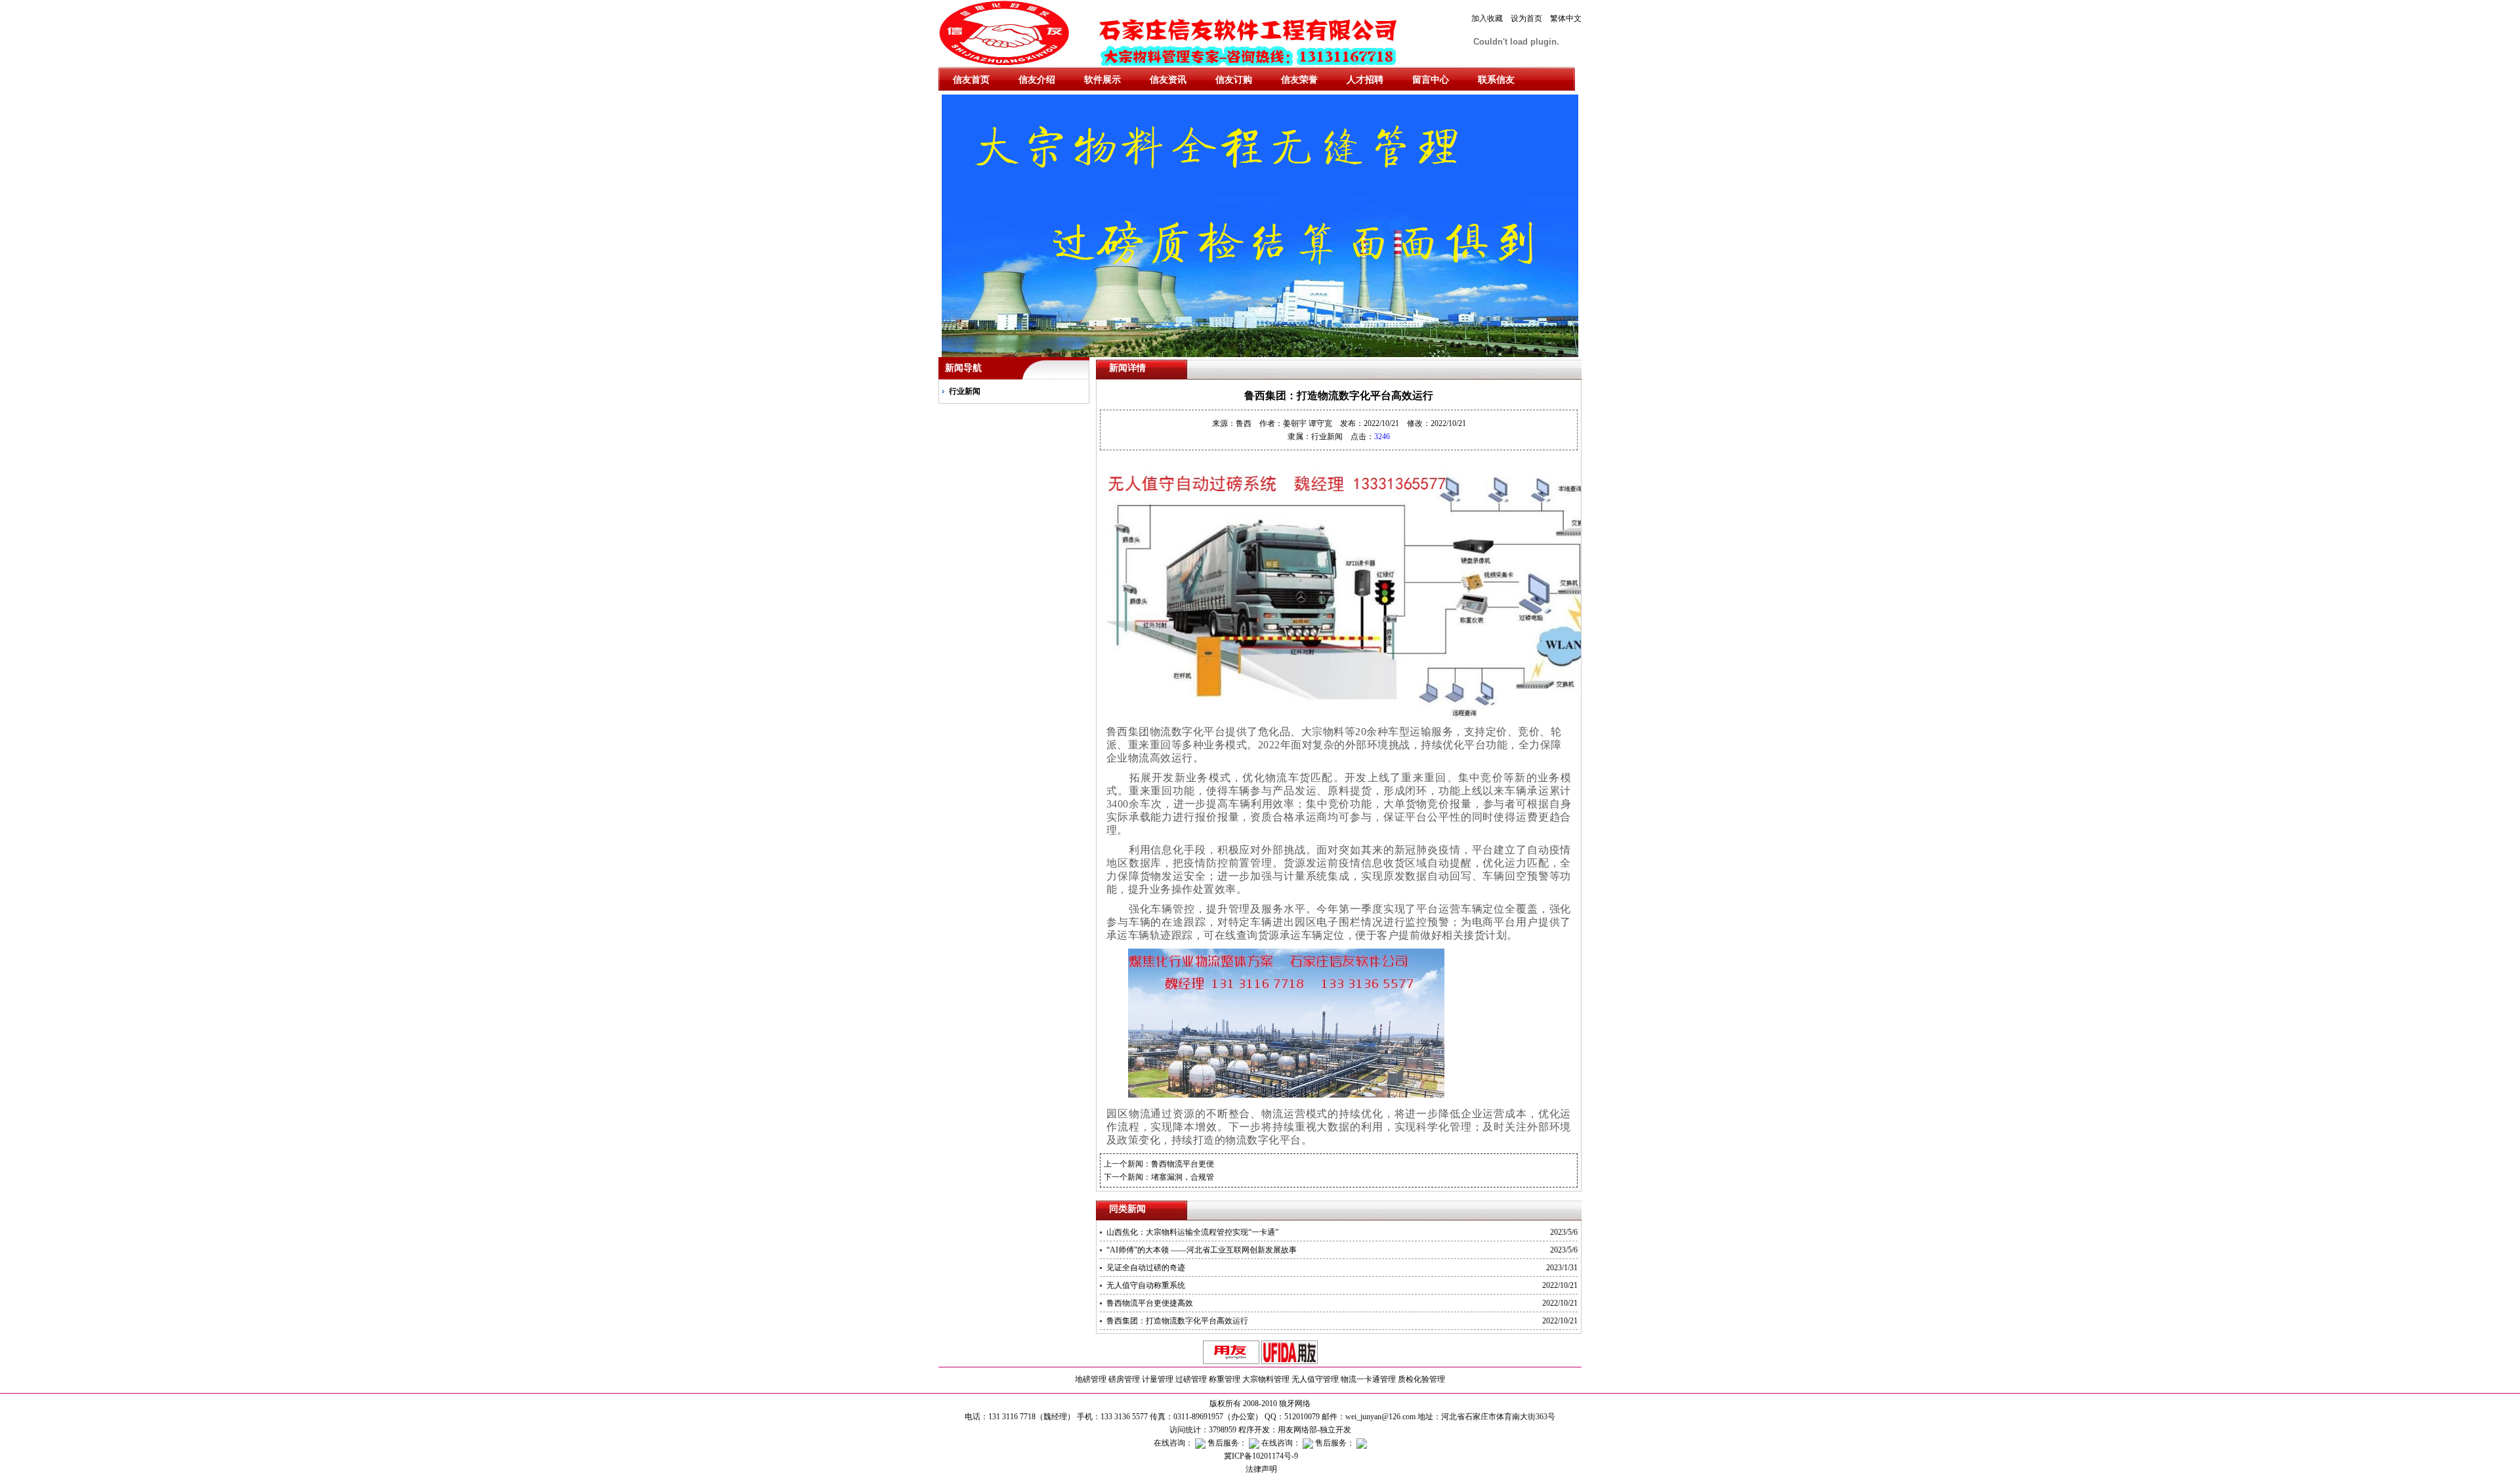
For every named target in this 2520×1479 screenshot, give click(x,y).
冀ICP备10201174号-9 (1260, 1456)
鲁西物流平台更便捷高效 (1150, 1303)
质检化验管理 (1421, 1379)
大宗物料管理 (1266, 1379)
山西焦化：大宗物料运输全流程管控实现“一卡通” (1192, 1232)
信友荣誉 (1299, 80)
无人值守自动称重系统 (1146, 1285)
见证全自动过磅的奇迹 (1146, 1268)
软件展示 (1102, 80)
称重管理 (1225, 1379)
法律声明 (1260, 1469)
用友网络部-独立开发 (1314, 1430)
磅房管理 (1124, 1379)
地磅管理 (1091, 1379)
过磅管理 (1191, 1379)
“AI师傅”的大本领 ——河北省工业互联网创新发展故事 (1202, 1250)
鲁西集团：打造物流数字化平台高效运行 (1177, 1321)
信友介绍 (1037, 80)
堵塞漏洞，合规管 (1183, 1177)
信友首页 (971, 80)
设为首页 (1526, 18)
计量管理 (1158, 1379)
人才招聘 (1365, 80)
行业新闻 (965, 391)
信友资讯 (1168, 80)
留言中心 (1431, 80)
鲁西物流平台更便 (1183, 1164)
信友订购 (1234, 80)
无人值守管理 (1315, 1379)
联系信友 (1496, 80)
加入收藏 (1487, 18)
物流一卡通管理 (1368, 1379)
